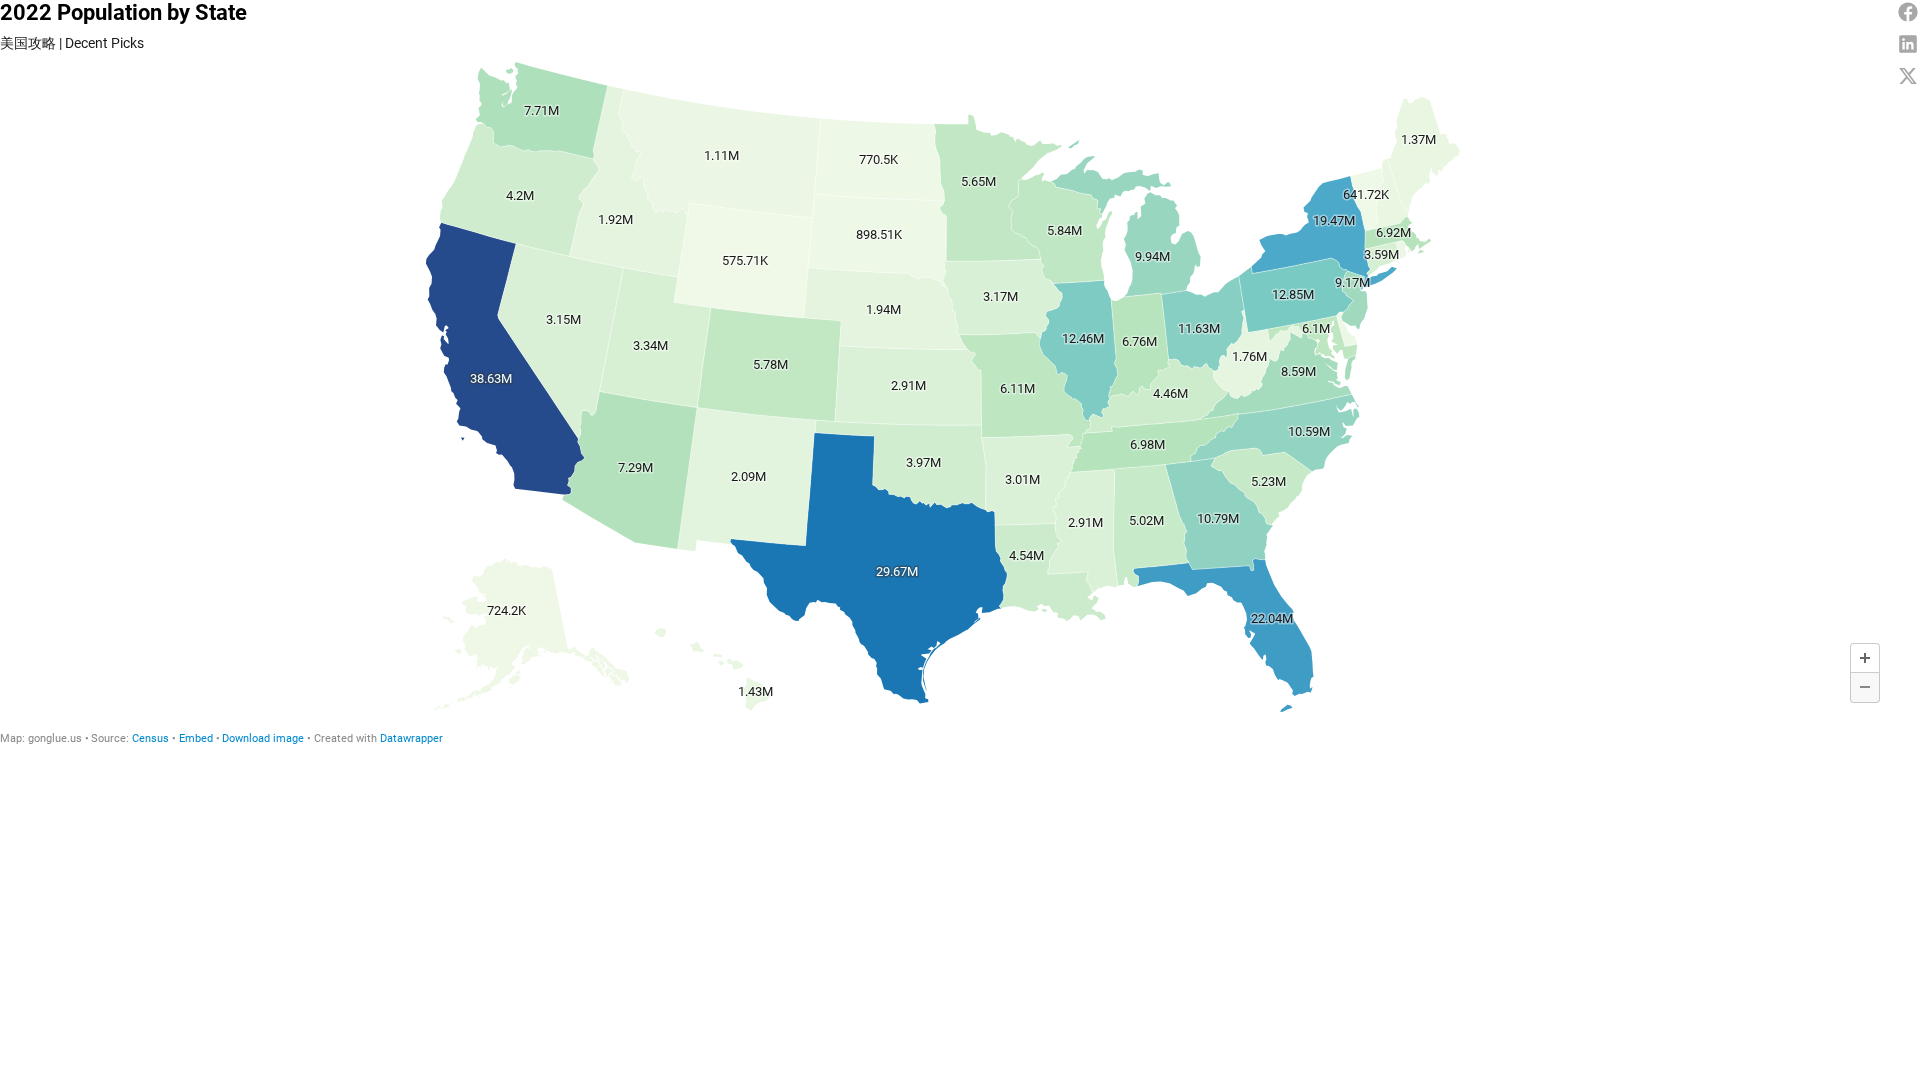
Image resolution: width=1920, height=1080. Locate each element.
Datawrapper (411, 738)
